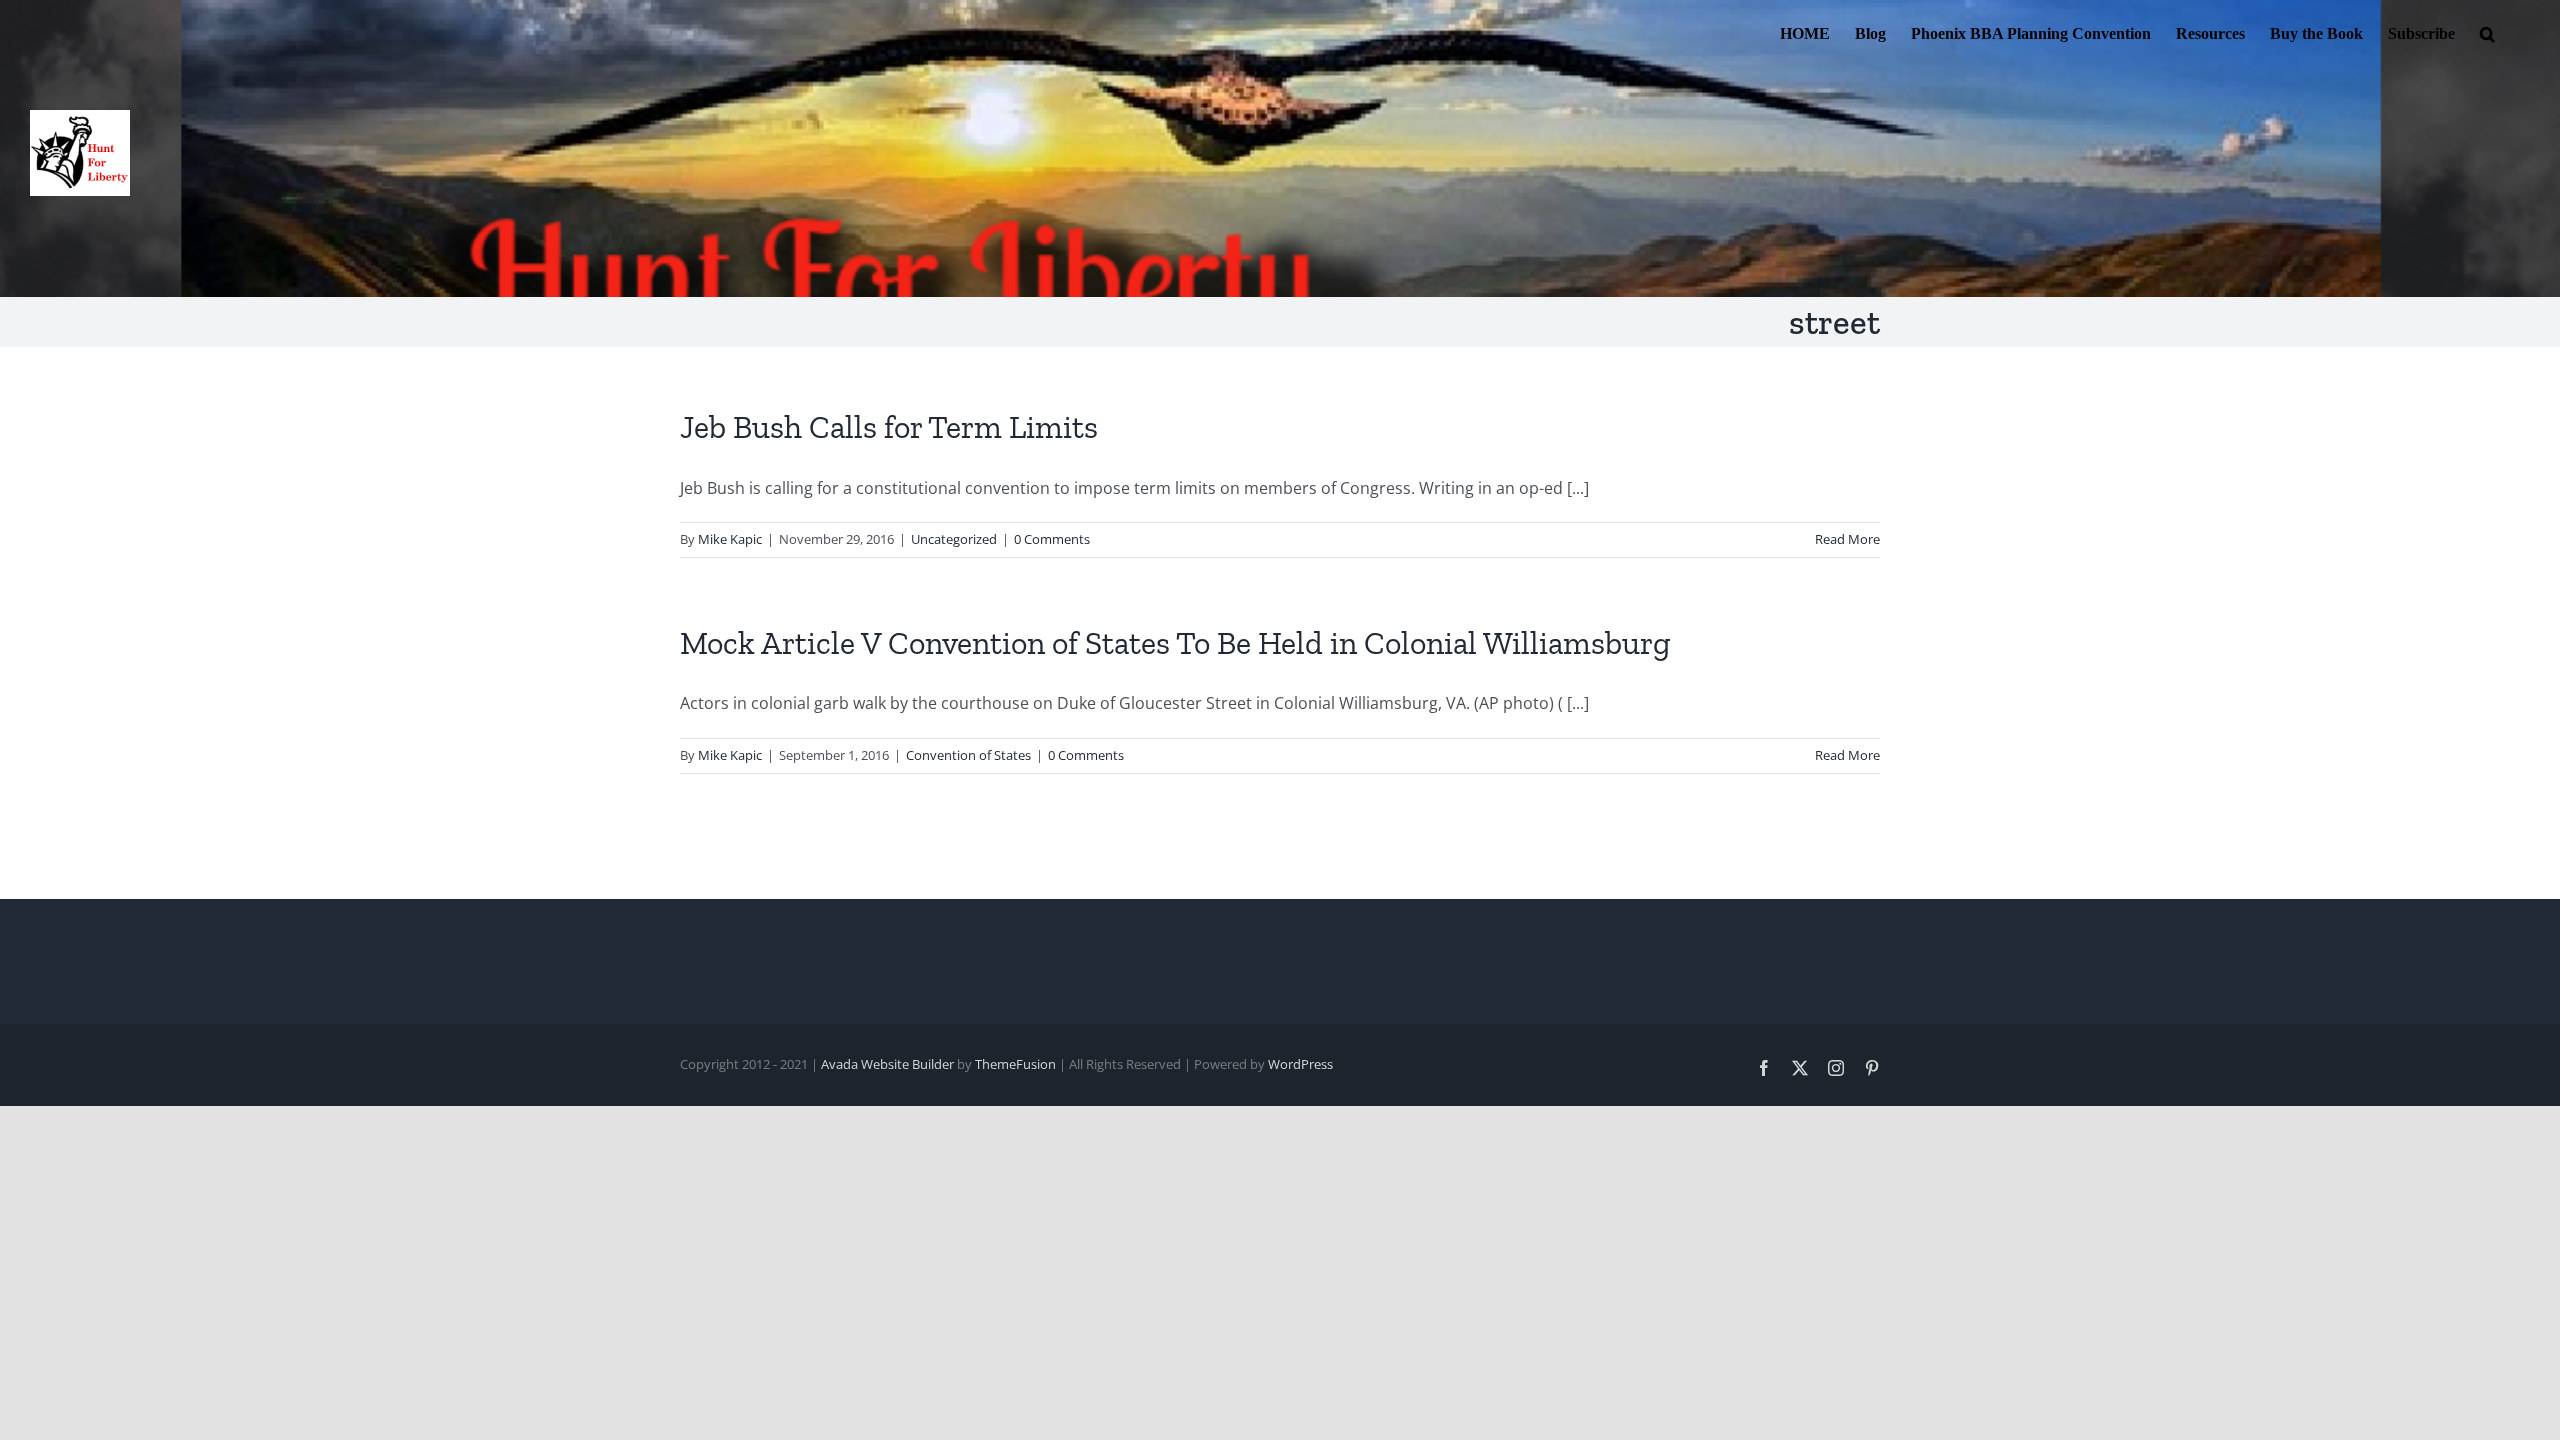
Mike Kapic (730, 539)
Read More (1847, 539)
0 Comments (1052, 539)
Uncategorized (954, 539)
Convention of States (968, 755)
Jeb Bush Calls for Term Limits (889, 427)
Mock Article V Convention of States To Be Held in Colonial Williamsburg (1175, 643)
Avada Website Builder (887, 1064)
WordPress (1300, 1064)
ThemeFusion (1015, 1064)
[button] (2487, 32)
